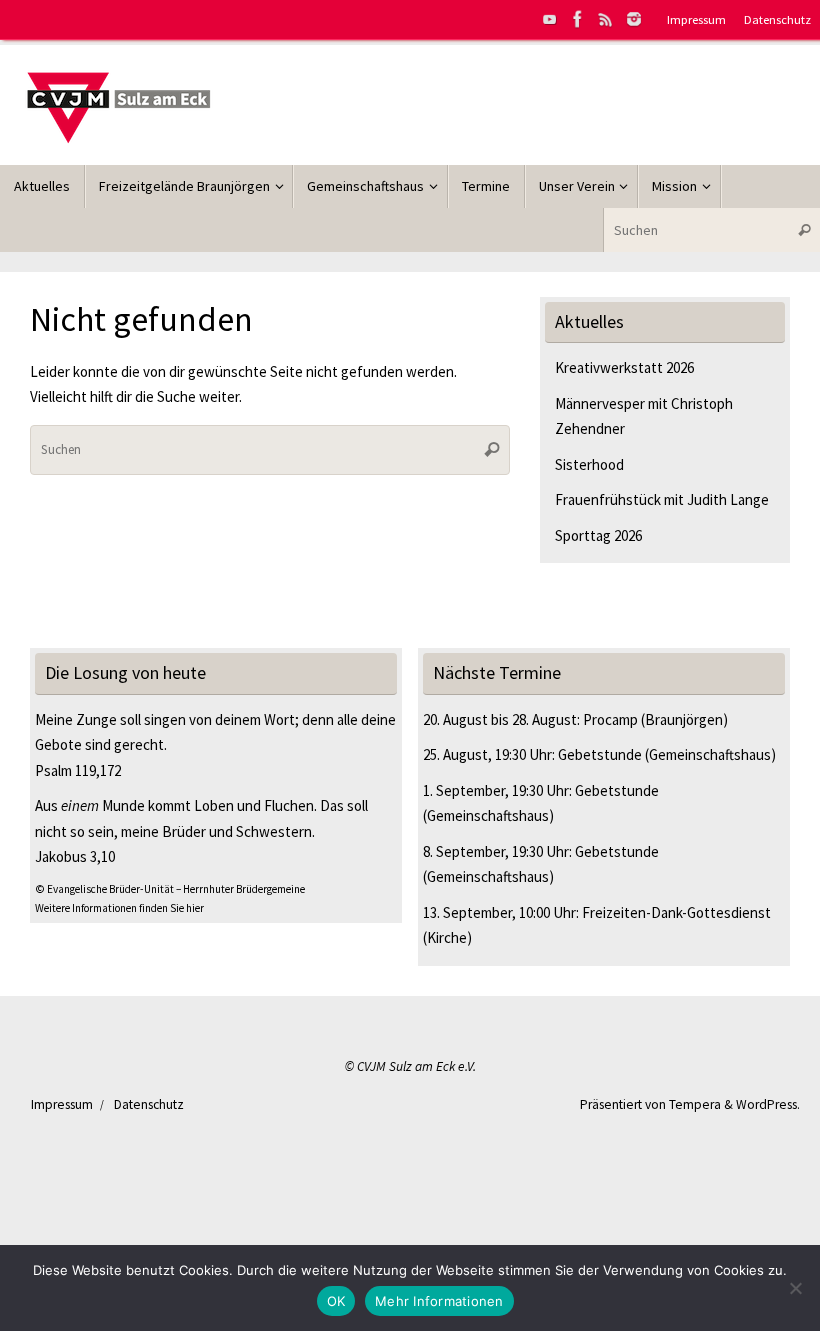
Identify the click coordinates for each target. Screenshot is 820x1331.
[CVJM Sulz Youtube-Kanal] (550, 19)
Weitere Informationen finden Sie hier (119, 908)
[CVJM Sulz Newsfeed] (606, 19)
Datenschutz (777, 19)
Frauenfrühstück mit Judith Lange (662, 499)
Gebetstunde (600, 754)
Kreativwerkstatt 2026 (624, 367)
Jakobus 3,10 (75, 856)
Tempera (695, 1104)
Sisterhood (589, 464)
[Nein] (795, 1288)
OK (336, 1301)
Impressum (696, 19)
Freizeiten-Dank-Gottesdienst (676, 912)
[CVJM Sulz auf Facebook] (578, 19)
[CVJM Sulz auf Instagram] (634, 19)
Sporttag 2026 (598, 535)
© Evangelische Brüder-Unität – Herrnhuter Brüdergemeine (170, 889)
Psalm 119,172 (78, 770)
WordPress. (768, 1104)
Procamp (610, 719)
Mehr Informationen (439, 1301)
